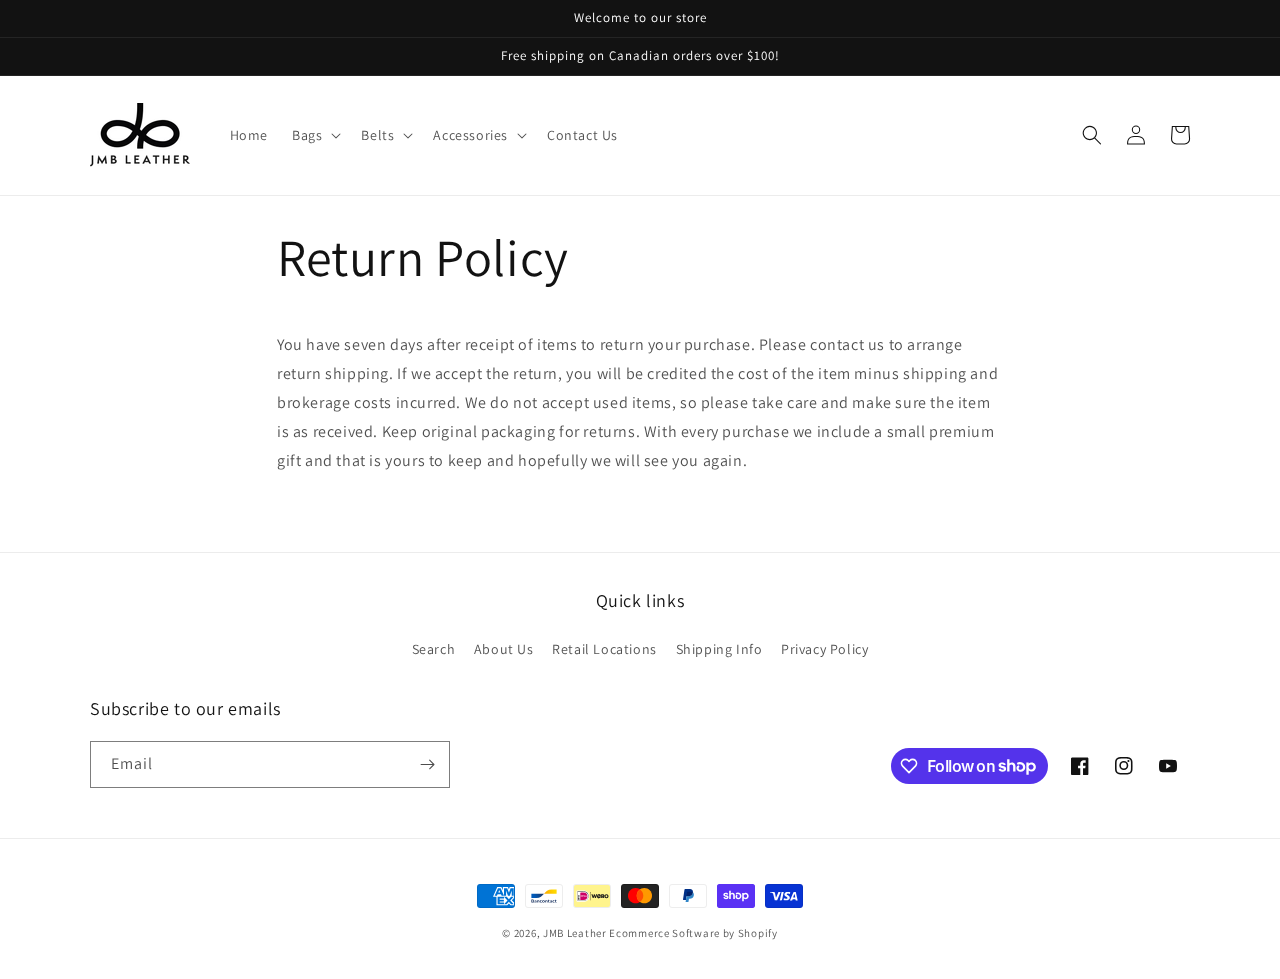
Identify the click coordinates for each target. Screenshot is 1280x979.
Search (434, 649)
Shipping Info (719, 649)
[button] (314, 135)
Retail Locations (604, 649)
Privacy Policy (824, 649)
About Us (504, 649)
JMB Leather (575, 933)
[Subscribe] (427, 764)
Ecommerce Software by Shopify (693, 933)
